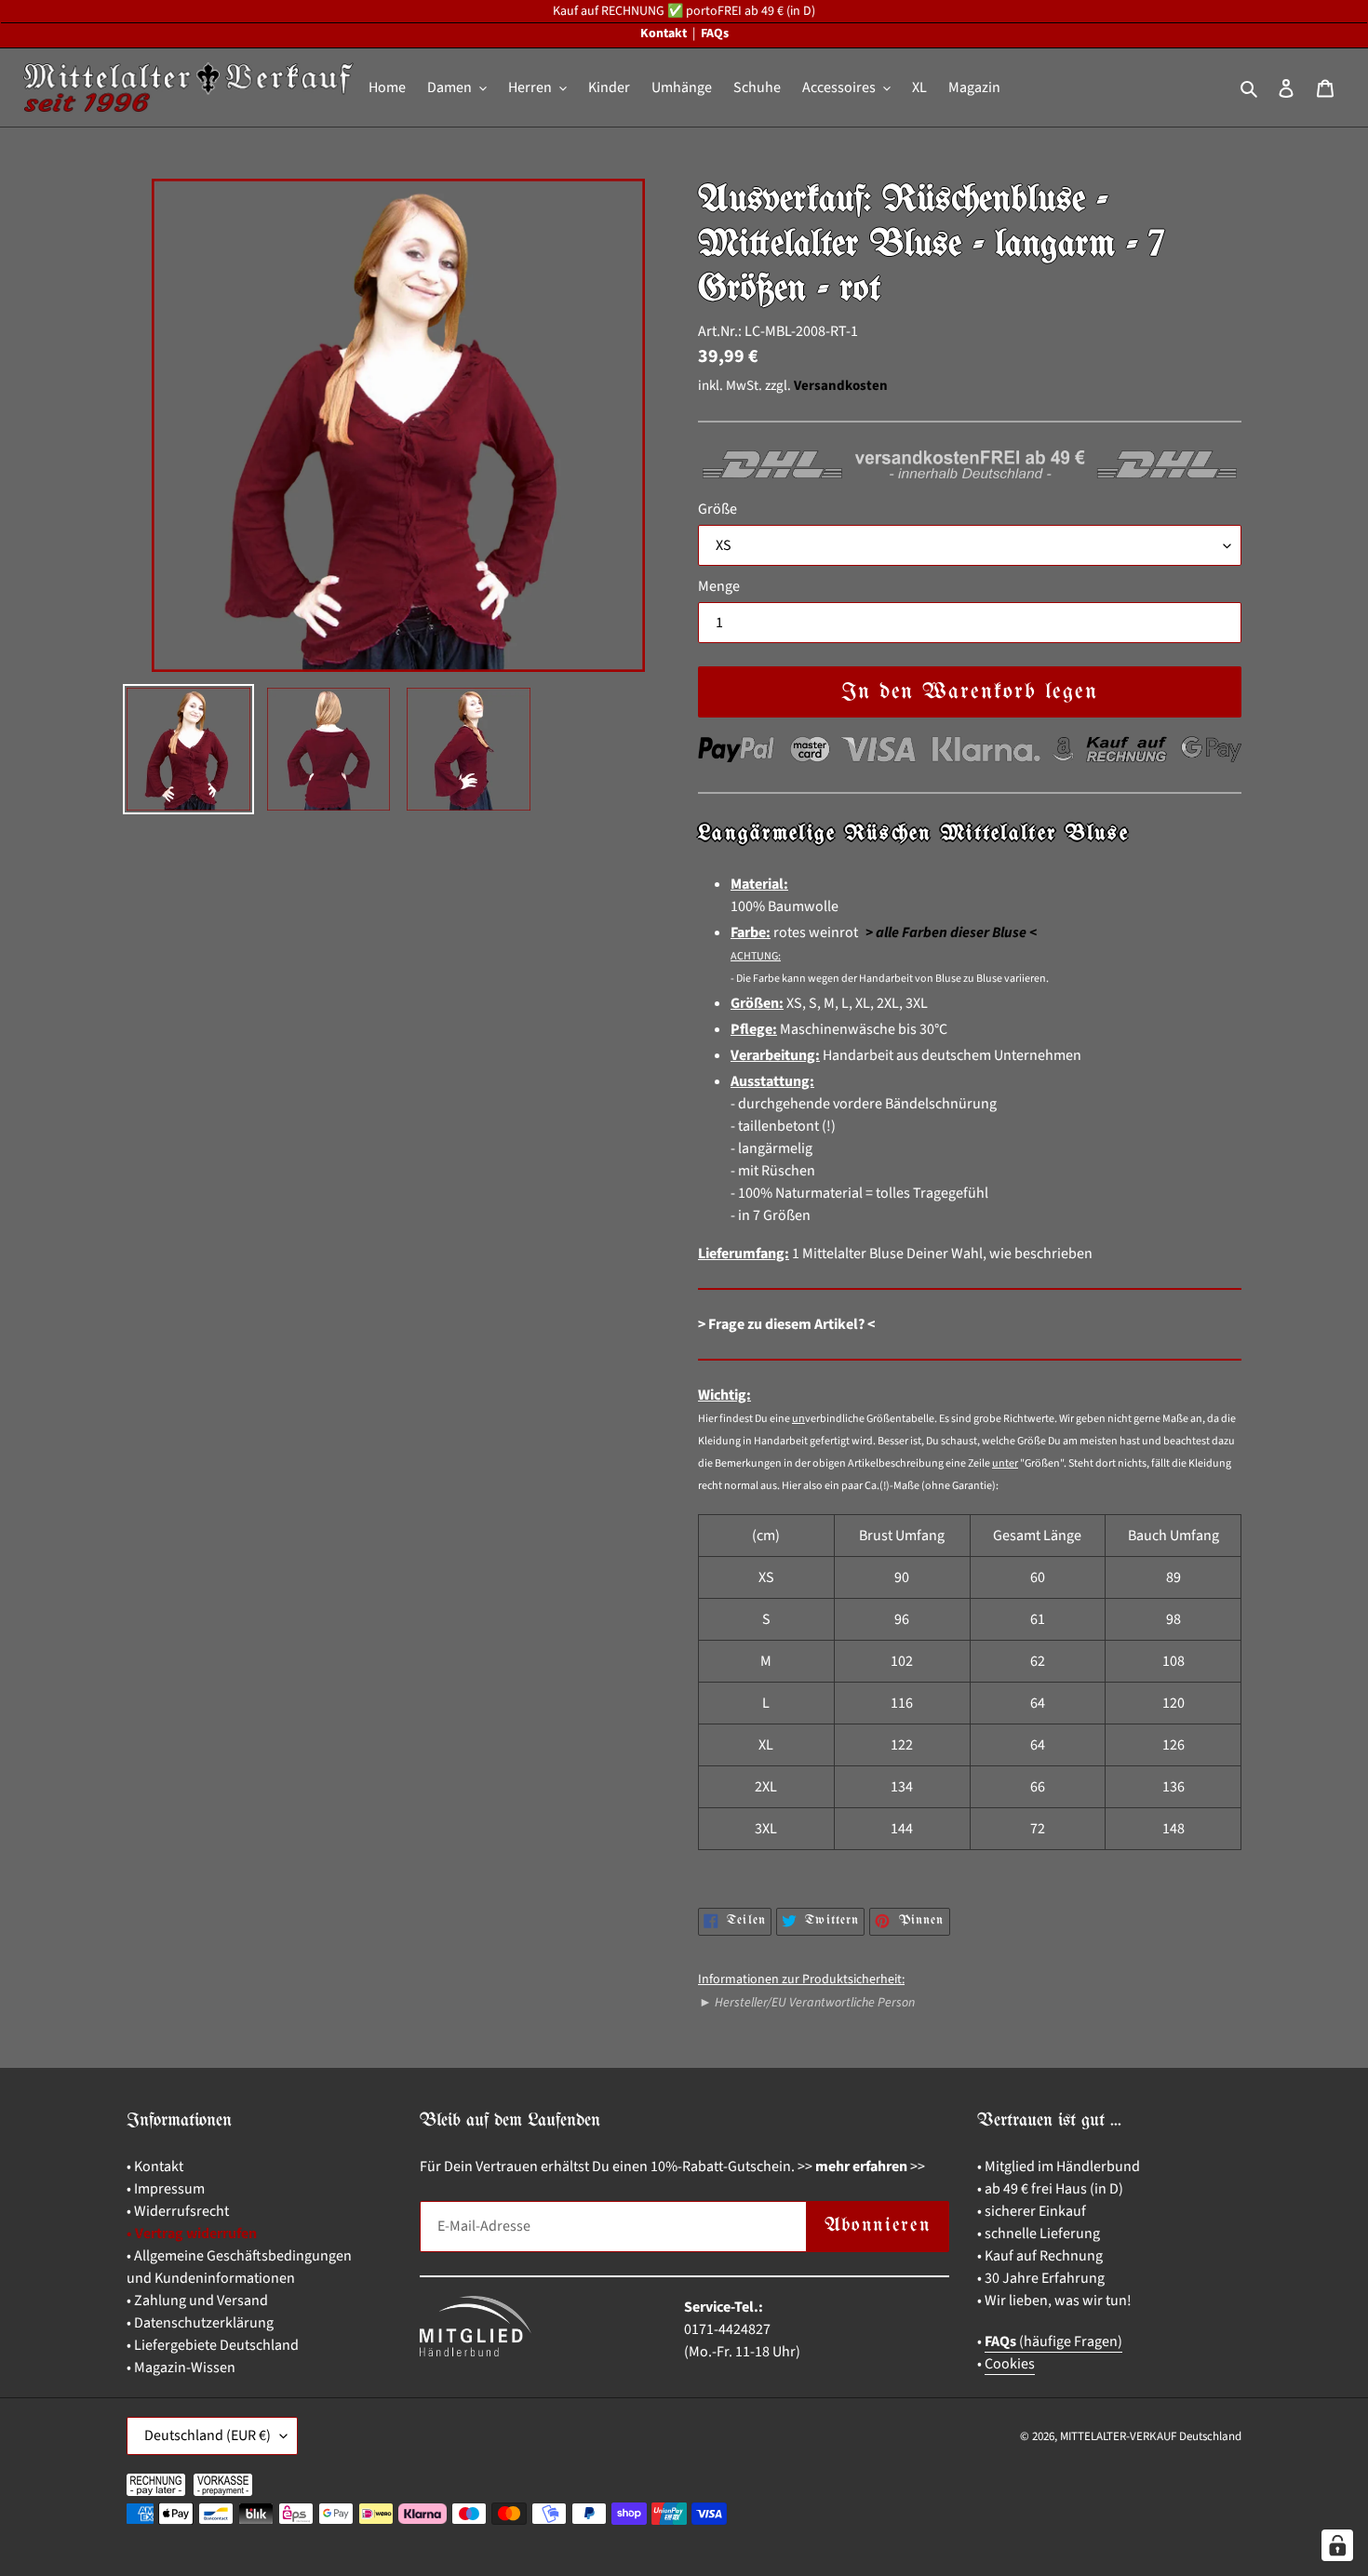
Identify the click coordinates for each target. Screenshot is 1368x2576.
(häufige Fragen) (1053, 2341)
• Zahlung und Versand (197, 2301)
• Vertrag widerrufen (192, 2234)
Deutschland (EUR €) (208, 2435)
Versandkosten (841, 386)
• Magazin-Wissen (181, 2368)
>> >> (861, 2167)
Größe (718, 509)
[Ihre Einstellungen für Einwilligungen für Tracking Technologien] (1337, 2545)
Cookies (1010, 2364)
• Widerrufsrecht (178, 2211)
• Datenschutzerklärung (200, 2323)
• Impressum (166, 2189)
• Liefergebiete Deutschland (213, 2345)
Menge (719, 586)
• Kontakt (155, 2167)
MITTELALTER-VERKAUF (1118, 2436)
